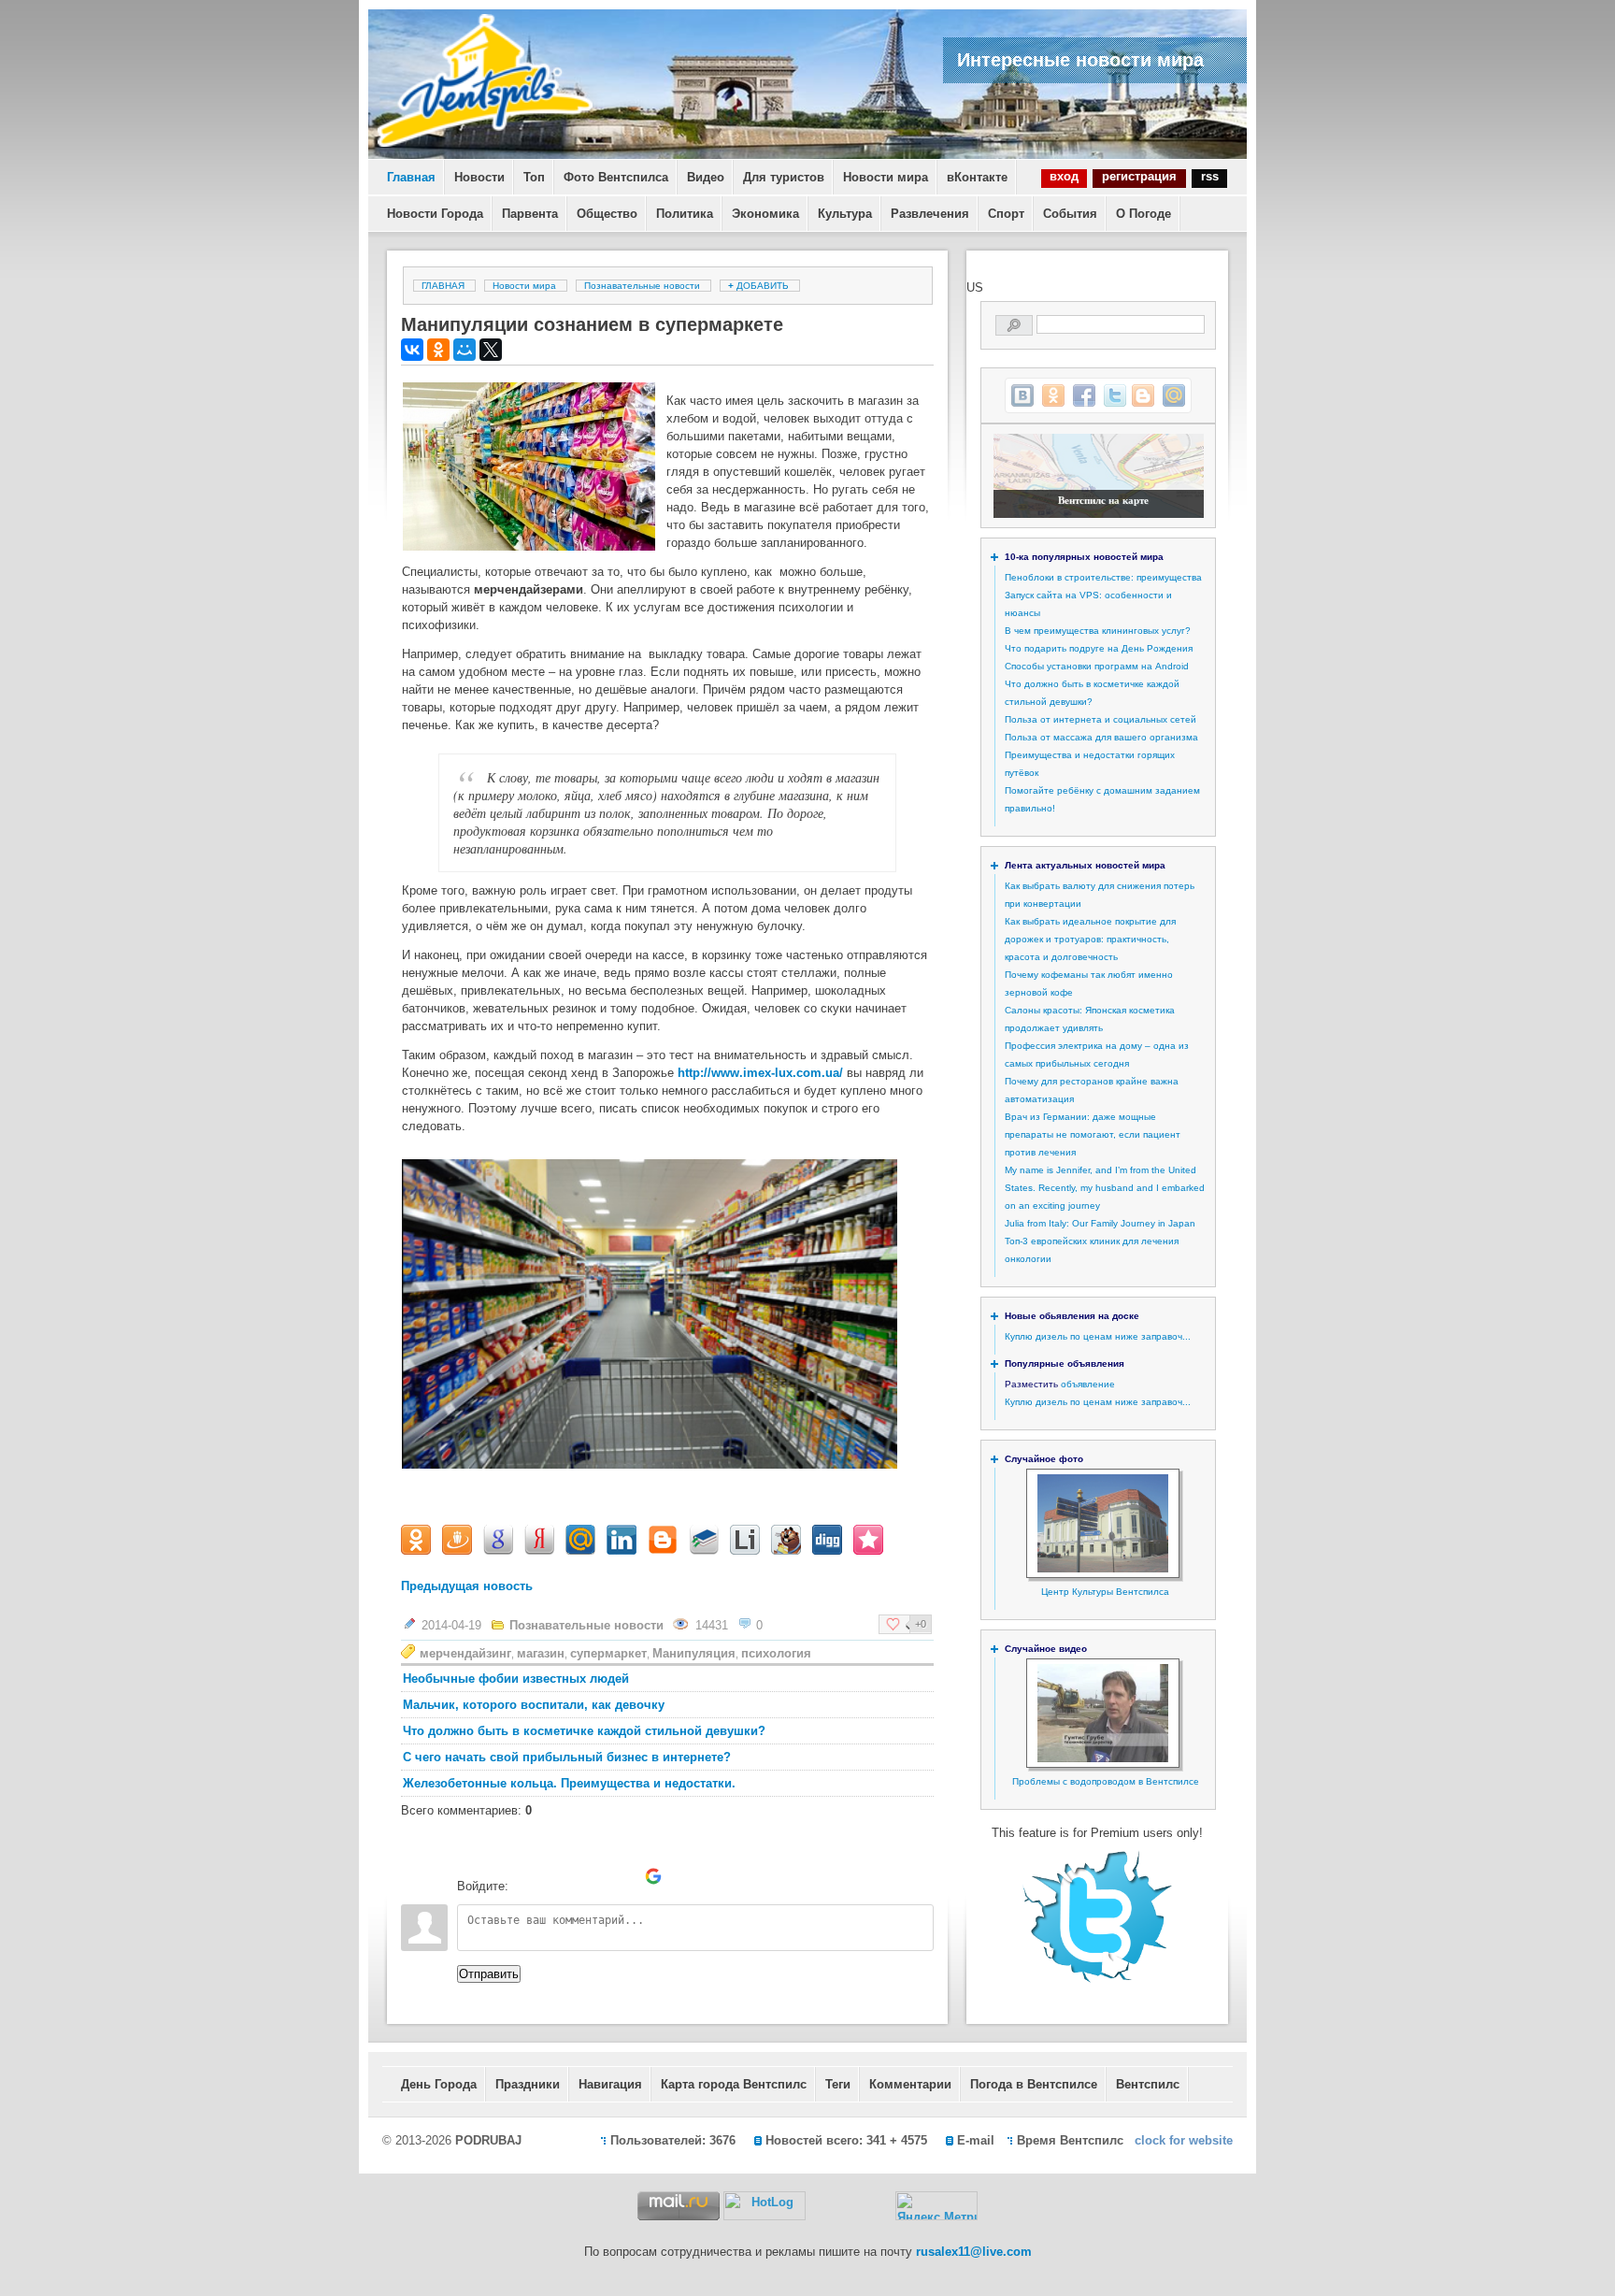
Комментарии (910, 2084)
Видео (706, 177)
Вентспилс (1148, 2084)
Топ (534, 177)
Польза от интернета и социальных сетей (1100, 719)
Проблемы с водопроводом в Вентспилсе (1106, 1781)
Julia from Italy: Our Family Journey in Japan (1100, 1223)
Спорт (1006, 214)
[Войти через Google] (653, 1876)
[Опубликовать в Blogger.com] (1143, 395)
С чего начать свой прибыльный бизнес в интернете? (567, 1757)
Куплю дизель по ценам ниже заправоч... (1098, 1336)
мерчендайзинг (465, 1653)
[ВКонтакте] (412, 350)
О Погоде (1143, 214)
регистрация (1139, 176)
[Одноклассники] (438, 350)
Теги (838, 2084)
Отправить (489, 1974)
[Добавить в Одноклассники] (1053, 395)
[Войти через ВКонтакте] (558, 1876)
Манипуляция (694, 1653)
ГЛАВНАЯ (443, 286)
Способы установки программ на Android (1097, 666)
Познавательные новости (642, 286)
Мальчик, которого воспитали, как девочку (534, 1705)
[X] (491, 350)
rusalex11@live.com (974, 2252)
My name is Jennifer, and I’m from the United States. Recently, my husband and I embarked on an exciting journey (1105, 1188)
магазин (541, 1653)
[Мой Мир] (464, 350)
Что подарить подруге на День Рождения (1099, 648)
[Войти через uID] (526, 1876)
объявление (1088, 1384)
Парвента (530, 214)
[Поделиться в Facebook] (1084, 395)
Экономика (765, 214)
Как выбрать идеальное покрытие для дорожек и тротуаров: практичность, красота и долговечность (1090, 939)
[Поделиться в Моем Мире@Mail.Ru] (1174, 395)
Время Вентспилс (1070, 2140)
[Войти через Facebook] (590, 1876)
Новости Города (435, 214)
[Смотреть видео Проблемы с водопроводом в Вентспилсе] (1103, 1759)
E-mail (976, 2140)
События (1070, 214)
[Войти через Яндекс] (622, 1876)
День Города (439, 2084)
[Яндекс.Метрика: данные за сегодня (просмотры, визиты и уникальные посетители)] (936, 2206)
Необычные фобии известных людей (516, 1679)
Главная (411, 177)
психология (776, 1653)
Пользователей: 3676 (673, 2140)
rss (1210, 176)
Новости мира (886, 177)
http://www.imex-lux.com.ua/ (760, 1073)
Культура (845, 214)
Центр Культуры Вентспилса (1105, 1592)
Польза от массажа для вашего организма (1101, 737)
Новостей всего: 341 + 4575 (846, 2140)
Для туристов (784, 177)
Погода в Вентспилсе (1034, 2084)
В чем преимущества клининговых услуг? (1098, 631)
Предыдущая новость (467, 1586)
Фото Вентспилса (616, 177)
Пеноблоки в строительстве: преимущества (1103, 577)
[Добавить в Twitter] (1115, 395)
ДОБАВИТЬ (760, 286)
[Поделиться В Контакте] (1022, 395)
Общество (607, 214)
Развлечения (930, 214)
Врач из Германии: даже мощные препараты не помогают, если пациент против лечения (1093, 1134)
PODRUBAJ (488, 2140)
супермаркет (608, 1653)
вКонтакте (977, 177)
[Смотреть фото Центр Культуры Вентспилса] (1103, 1569)
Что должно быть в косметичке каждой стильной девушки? (584, 1731)
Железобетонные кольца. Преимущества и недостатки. (569, 1783)
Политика (685, 214)
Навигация (610, 2084)
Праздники (528, 2084)
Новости (479, 177)
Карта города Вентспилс (734, 2084)
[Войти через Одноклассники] (685, 1876)
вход (1064, 176)
